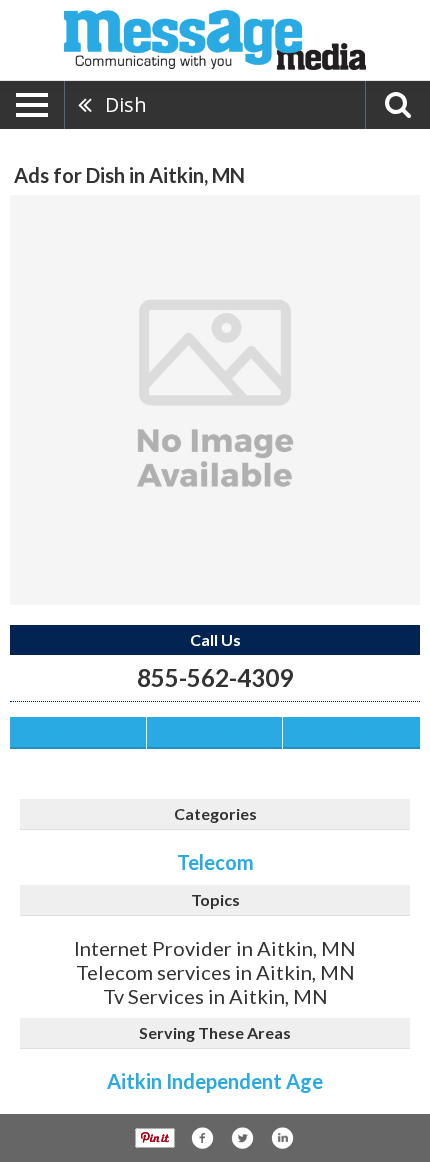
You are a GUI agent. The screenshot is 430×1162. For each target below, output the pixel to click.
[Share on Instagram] (282, 1138)
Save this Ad (77, 732)
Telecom (215, 862)
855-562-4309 (215, 677)
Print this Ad (214, 732)
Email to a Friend (352, 732)
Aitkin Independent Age (215, 1081)
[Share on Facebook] (202, 1138)
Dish (126, 104)
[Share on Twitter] (242, 1138)
